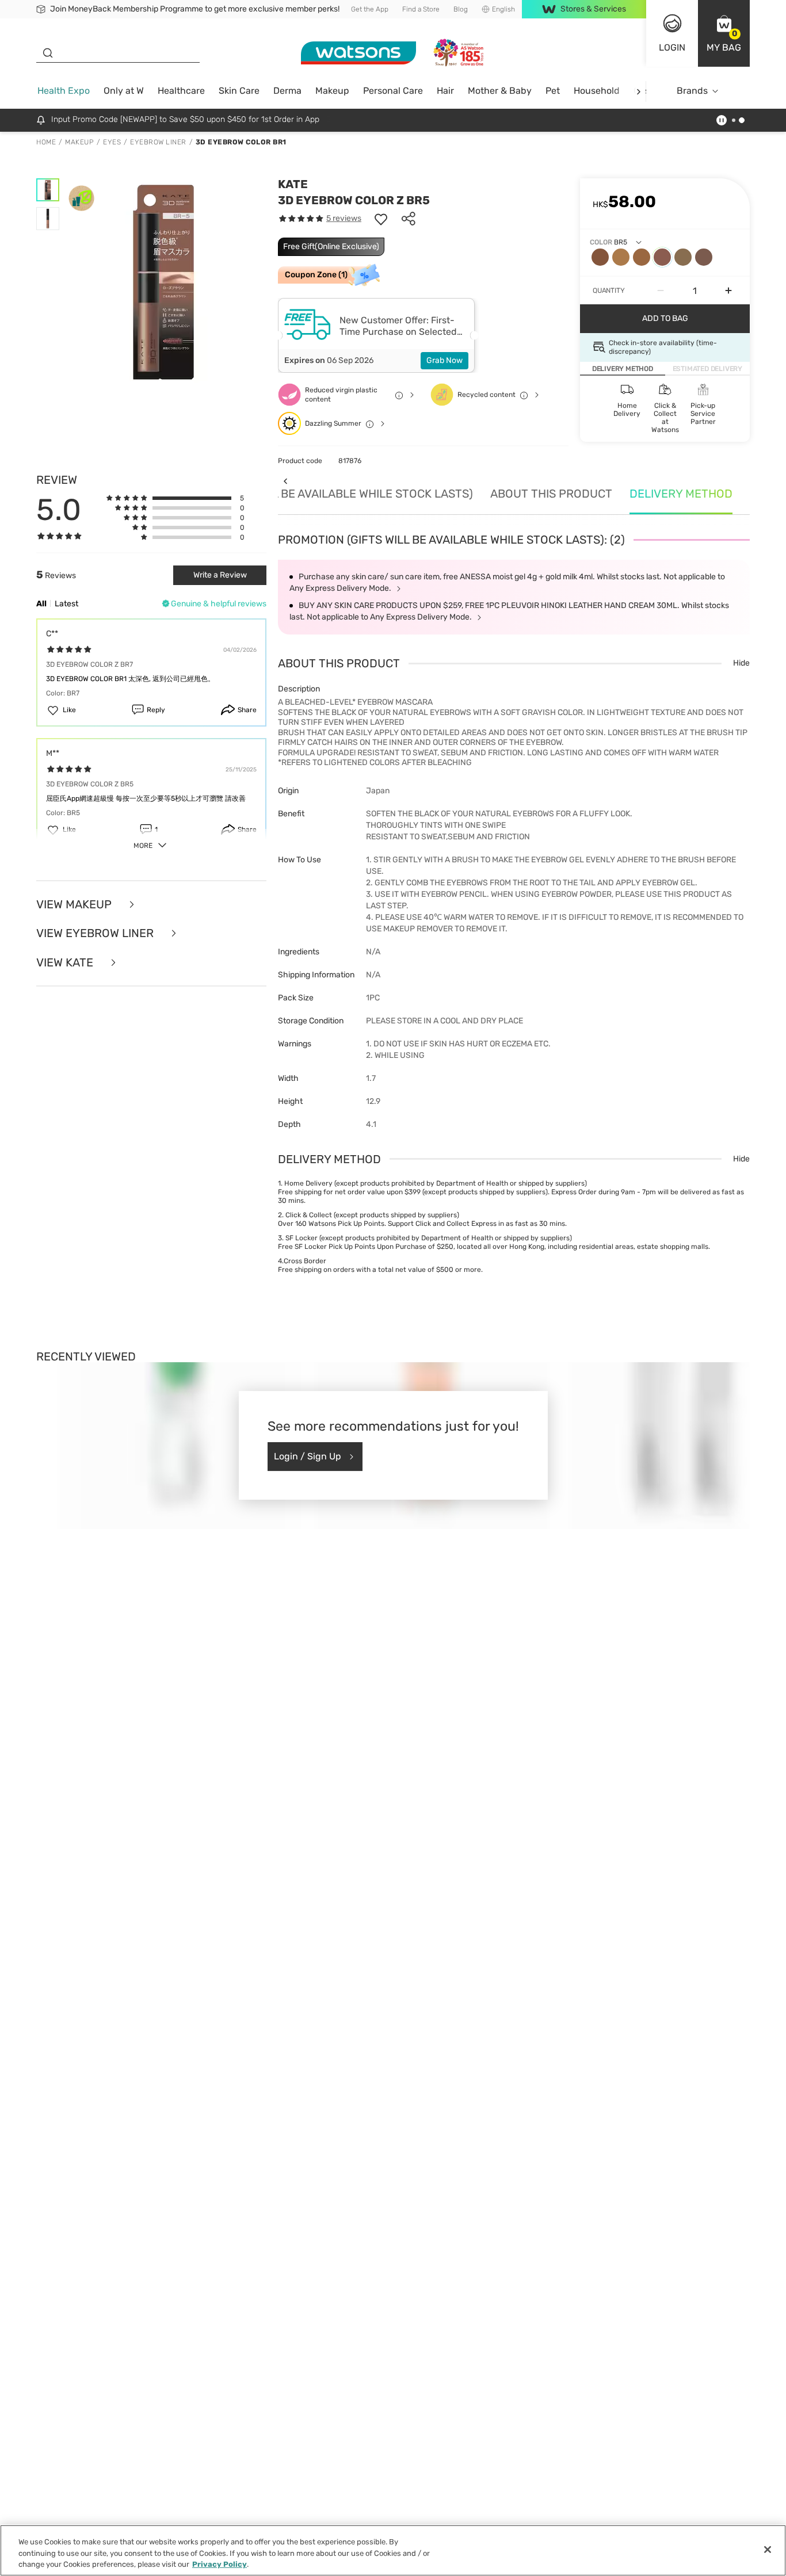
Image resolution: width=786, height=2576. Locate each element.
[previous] (285, 481)
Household (597, 91)
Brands (692, 91)
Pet (553, 91)
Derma (287, 91)
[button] (724, 33)
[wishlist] (381, 219)
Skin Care (239, 91)
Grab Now (444, 360)
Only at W (124, 91)
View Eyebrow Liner (96, 933)
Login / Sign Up (308, 1456)
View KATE (66, 963)
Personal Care (393, 91)
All (41, 604)
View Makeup (75, 905)
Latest (66, 604)
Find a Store (421, 9)
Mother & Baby (500, 91)
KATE (293, 184)
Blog (461, 9)
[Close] (768, 2550)
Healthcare (181, 91)
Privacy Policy (220, 2564)
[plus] (728, 291)
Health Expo (64, 91)
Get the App (370, 9)
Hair (445, 91)
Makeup (332, 91)
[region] (393, 2550)
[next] (638, 91)
